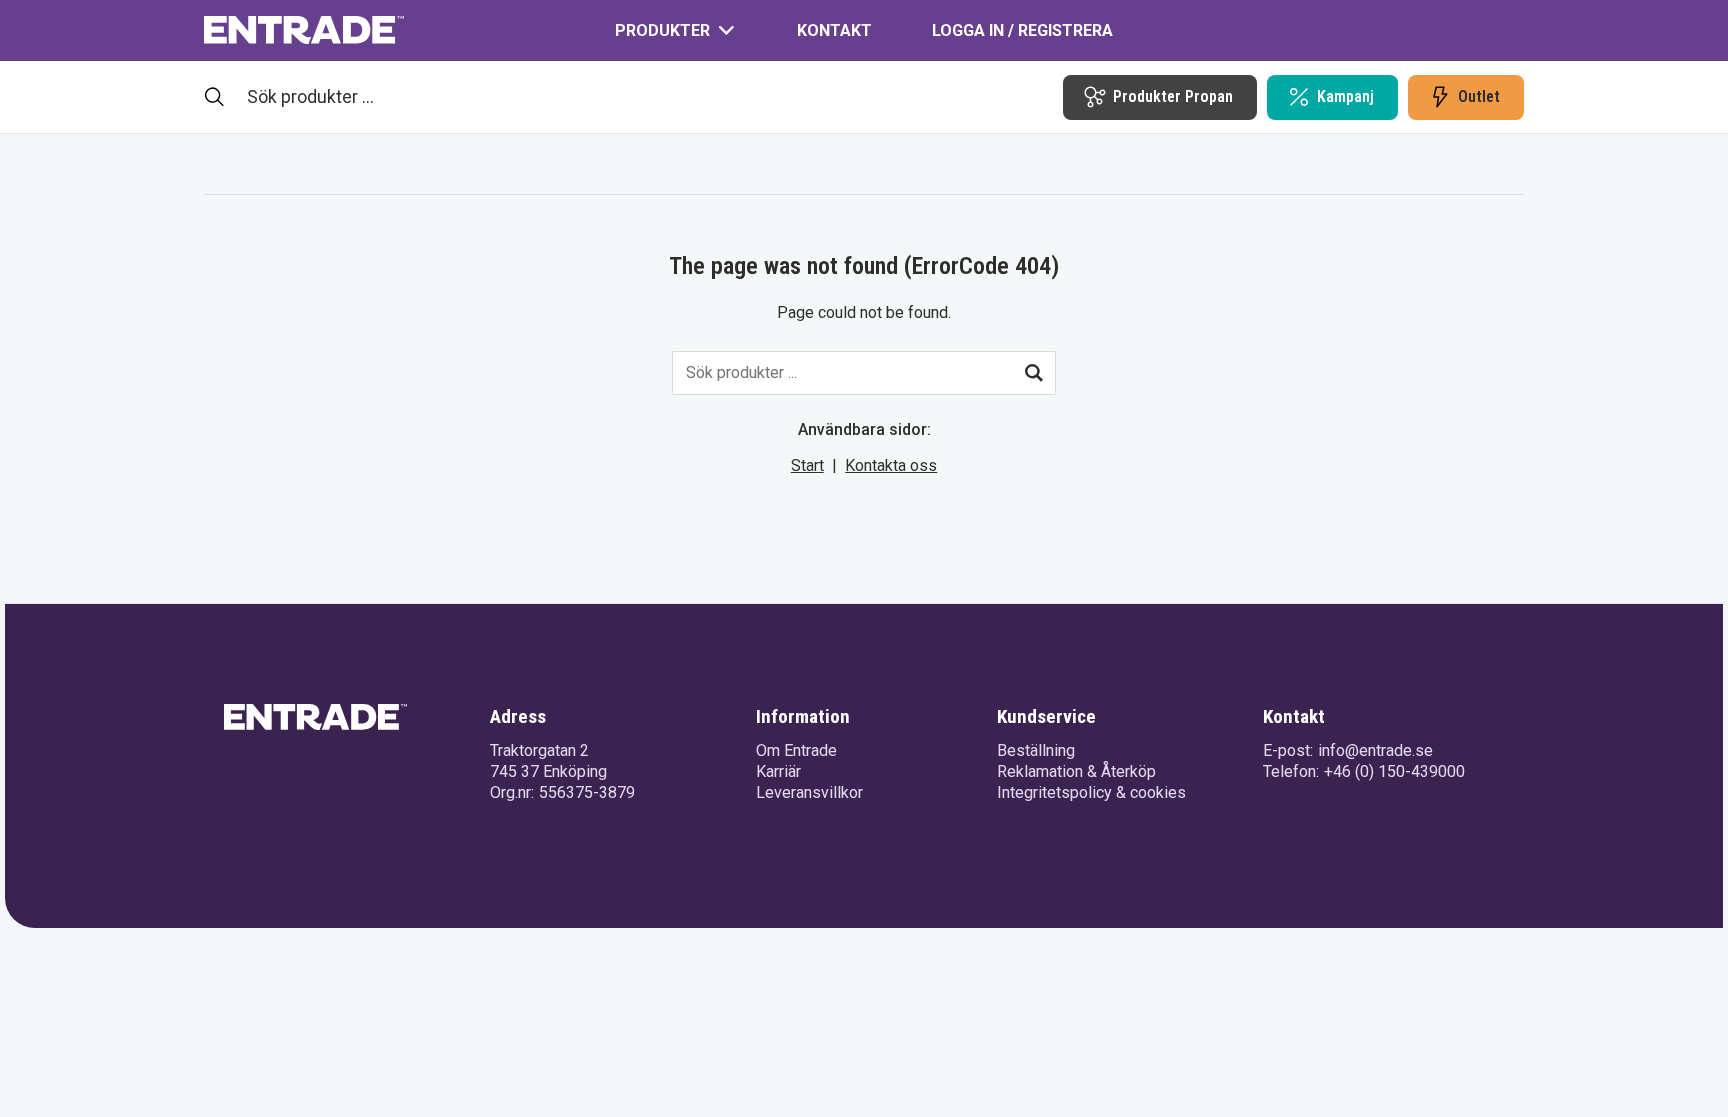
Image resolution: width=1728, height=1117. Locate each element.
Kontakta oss (891, 465)
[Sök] (1034, 373)
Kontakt (834, 30)
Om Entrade (796, 750)
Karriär (778, 771)
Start (807, 465)
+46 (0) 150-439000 (1394, 771)
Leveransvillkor (809, 792)
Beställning (1036, 750)
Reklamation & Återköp (1076, 771)
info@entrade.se (1375, 750)
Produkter (662, 30)
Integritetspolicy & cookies (1091, 792)
